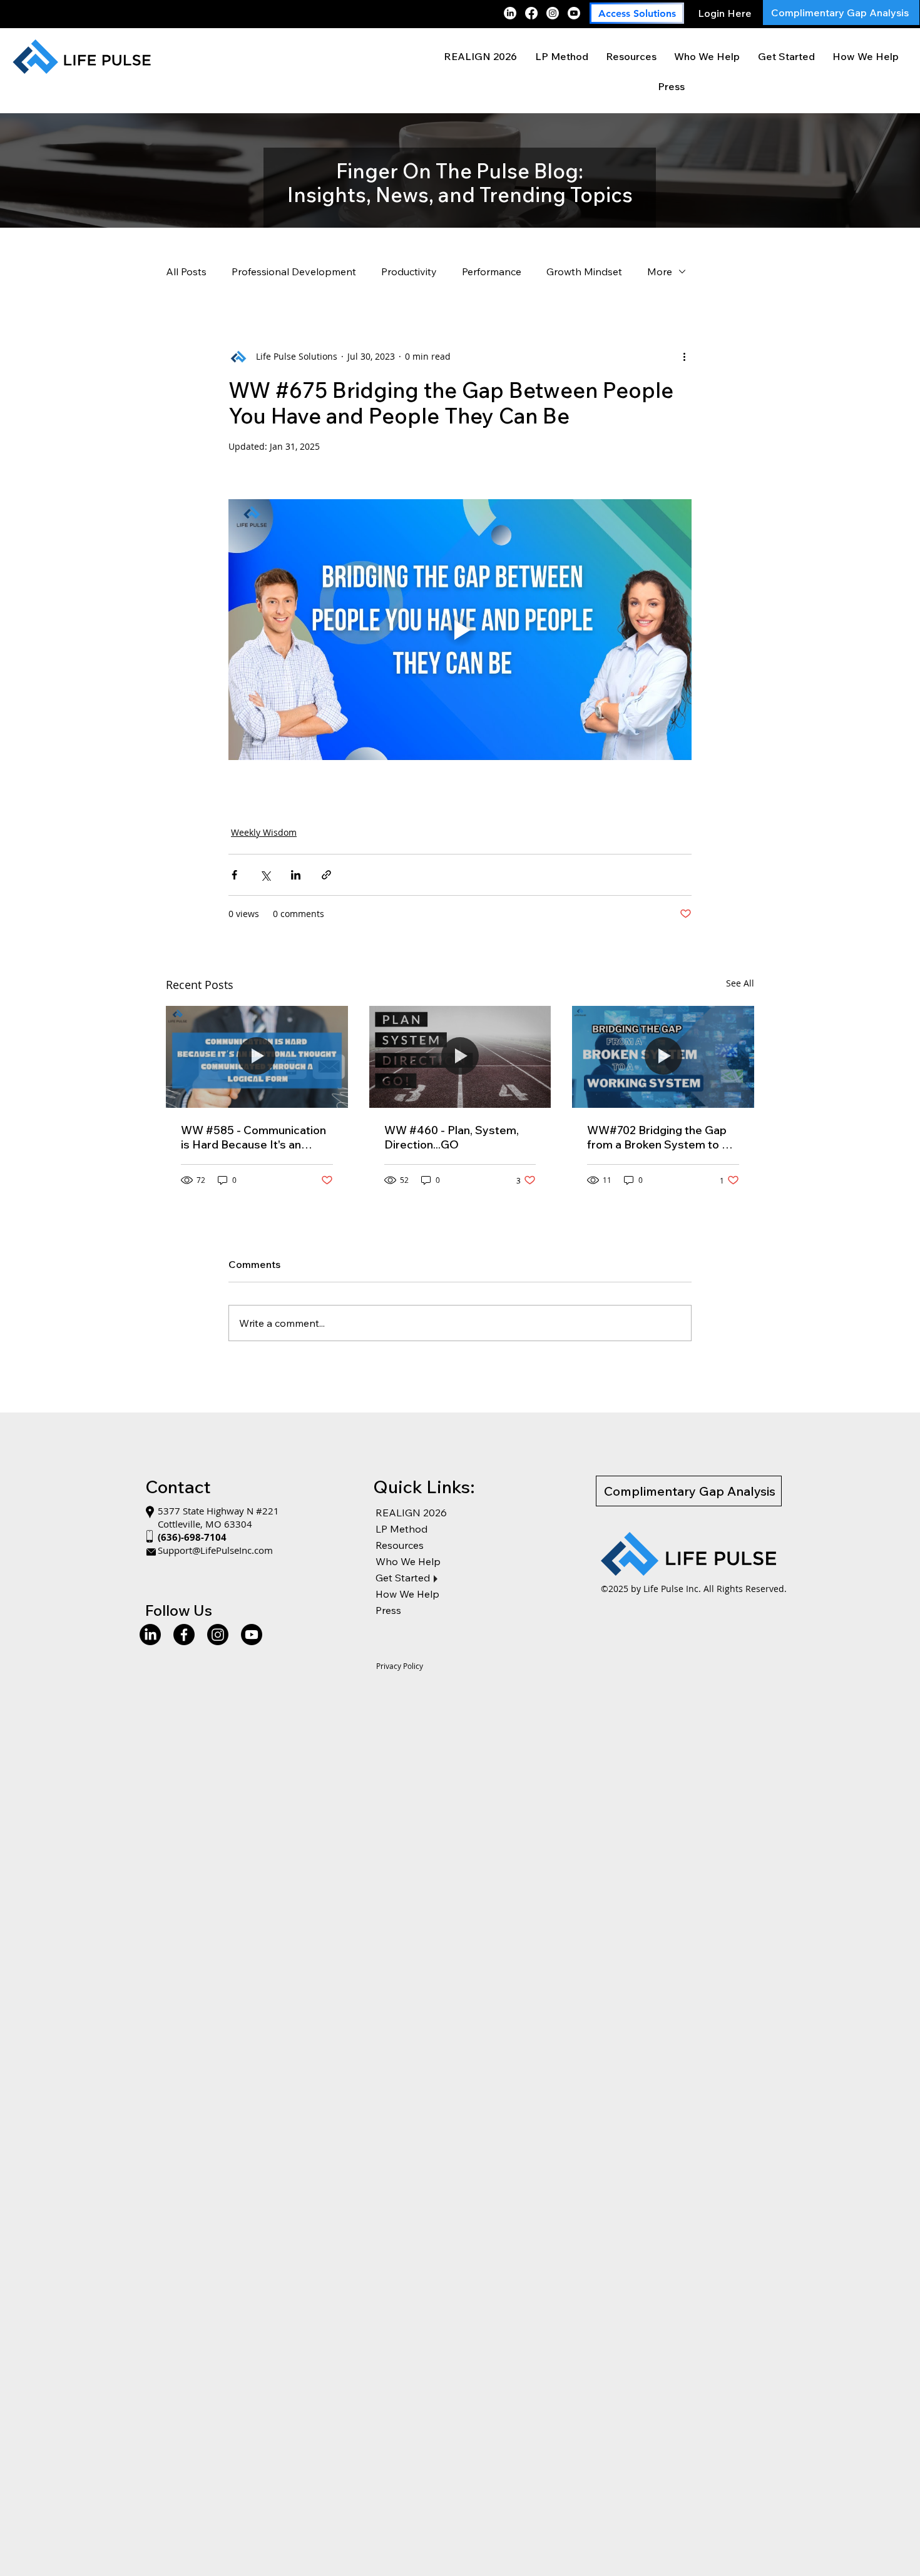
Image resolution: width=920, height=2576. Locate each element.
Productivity (409, 271)
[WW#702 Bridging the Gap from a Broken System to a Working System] (663, 1057)
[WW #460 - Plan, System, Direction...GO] (460, 1057)
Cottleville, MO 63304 (205, 1524)
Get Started (403, 1578)
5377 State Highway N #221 (220, 1511)
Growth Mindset (584, 271)
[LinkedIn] (510, 13)
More (660, 271)
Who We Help (408, 1561)
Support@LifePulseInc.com (215, 1550)
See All (740, 983)
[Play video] (460, 629)
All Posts (186, 271)
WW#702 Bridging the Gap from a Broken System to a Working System (657, 1137)
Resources (400, 1545)
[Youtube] (574, 13)
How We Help (407, 1594)
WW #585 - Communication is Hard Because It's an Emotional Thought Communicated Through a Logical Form (253, 1137)
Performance (492, 271)
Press (388, 1610)
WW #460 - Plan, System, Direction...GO (452, 1137)
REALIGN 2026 (411, 1513)
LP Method (401, 1529)
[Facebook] (531, 13)
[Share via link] (326, 875)
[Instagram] (553, 13)
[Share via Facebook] (234, 875)
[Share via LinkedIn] (296, 875)
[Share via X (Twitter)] (265, 875)
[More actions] (684, 357)
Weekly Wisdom (264, 832)
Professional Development (294, 271)
